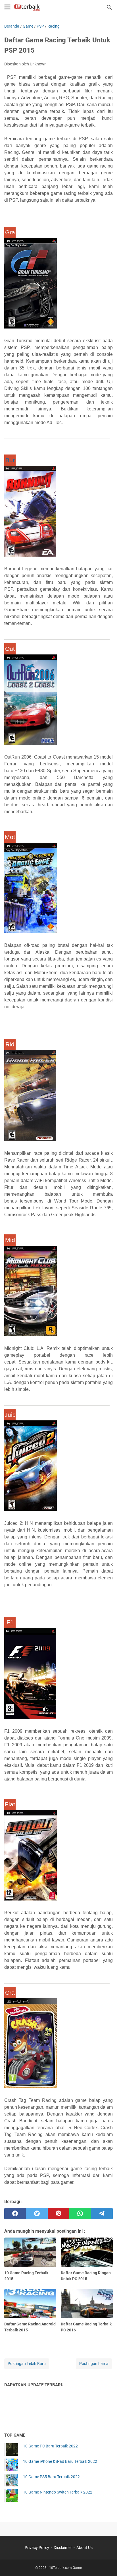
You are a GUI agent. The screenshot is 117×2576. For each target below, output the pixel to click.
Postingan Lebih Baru (27, 2364)
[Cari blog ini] (109, 7)
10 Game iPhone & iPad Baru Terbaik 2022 (60, 2461)
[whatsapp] (80, 2214)
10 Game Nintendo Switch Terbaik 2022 (58, 2492)
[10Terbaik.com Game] (27, 7)
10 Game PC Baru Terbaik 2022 (50, 2446)
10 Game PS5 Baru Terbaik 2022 (51, 2477)
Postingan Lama (94, 2364)
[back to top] (106, 2563)
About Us (84, 2548)
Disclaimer (63, 2548)
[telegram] (102, 2214)
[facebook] (15, 2214)
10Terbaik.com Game (65, 2568)
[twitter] (37, 2214)
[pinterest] (58, 2214)
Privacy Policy (37, 2548)
